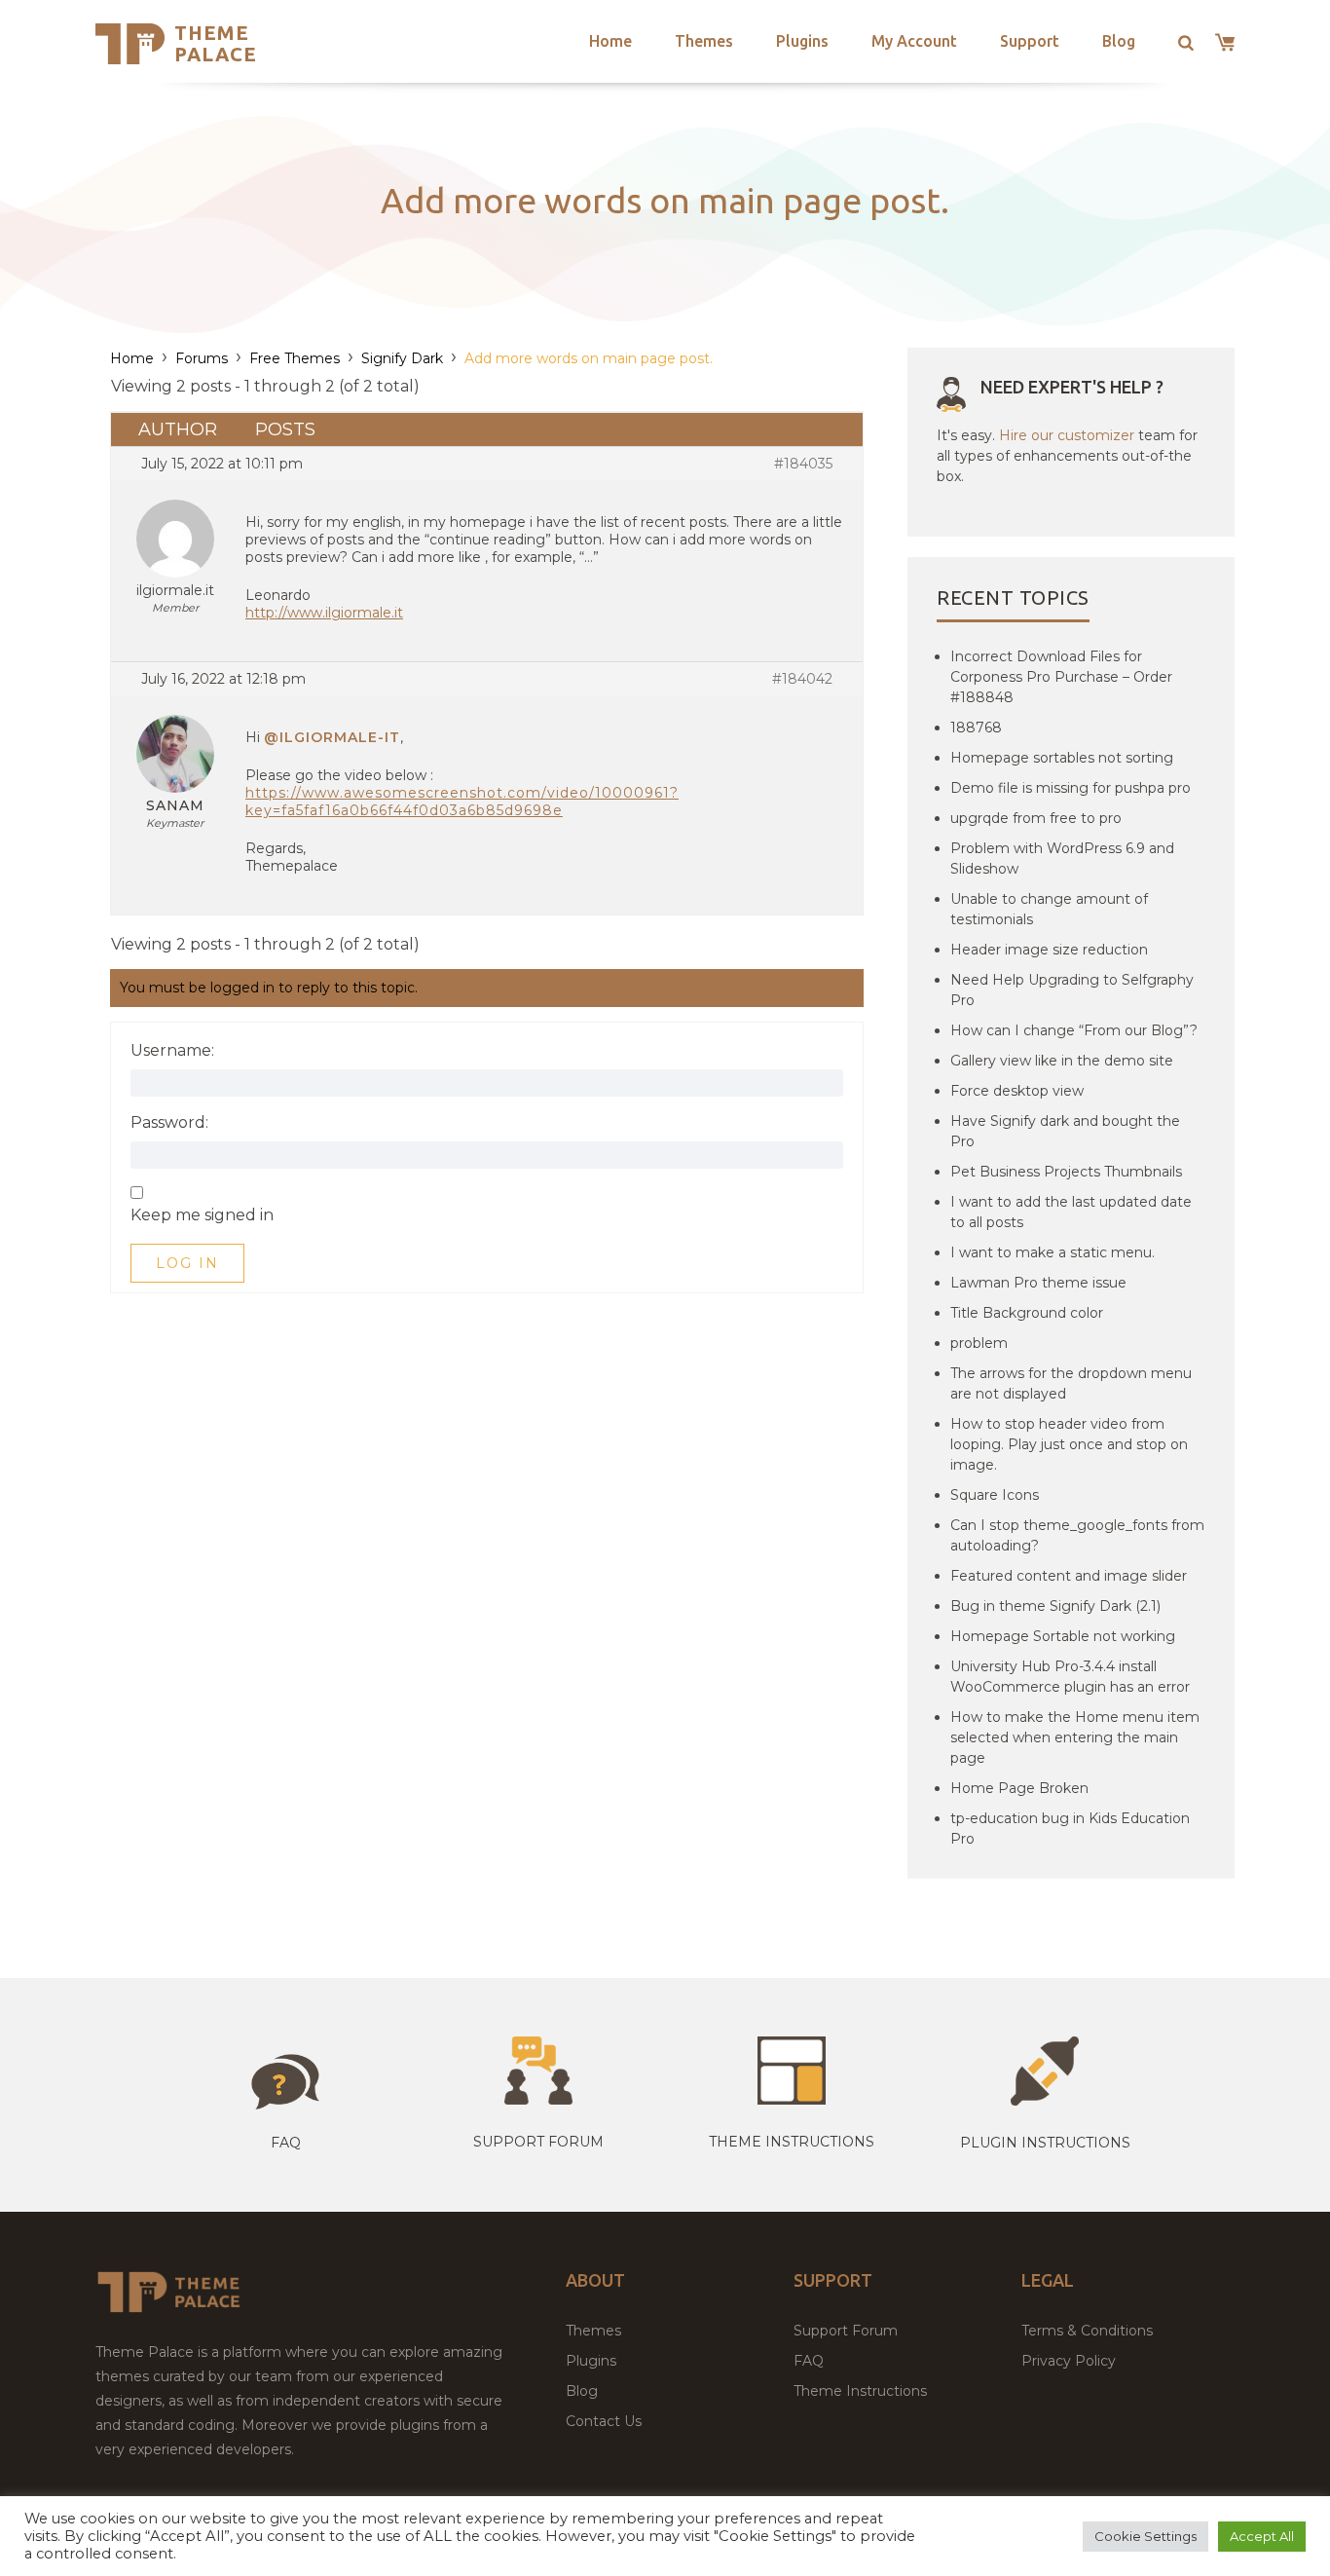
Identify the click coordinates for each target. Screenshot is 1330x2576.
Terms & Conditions (1087, 2331)
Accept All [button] (1262, 2536)
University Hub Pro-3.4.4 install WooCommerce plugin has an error (1070, 1677)
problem (979, 1343)
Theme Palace (216, 43)
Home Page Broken (1019, 1788)
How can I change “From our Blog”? (1074, 1030)
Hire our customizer (1067, 435)
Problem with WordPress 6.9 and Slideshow (1062, 859)
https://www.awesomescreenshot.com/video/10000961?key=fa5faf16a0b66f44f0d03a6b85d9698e (462, 802)
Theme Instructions (860, 2391)
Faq (286, 2143)
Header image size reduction (1049, 950)
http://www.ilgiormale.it (324, 613)
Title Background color (1027, 1313)
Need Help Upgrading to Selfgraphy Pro (1072, 990)
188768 (976, 728)
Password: (169, 1123)
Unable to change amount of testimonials (1049, 909)
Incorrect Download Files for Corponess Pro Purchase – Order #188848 (1061, 677)
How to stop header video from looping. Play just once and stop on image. (1069, 1444)
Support (1030, 41)
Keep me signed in (202, 1215)
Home (610, 41)
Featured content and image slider (1069, 1576)
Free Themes (295, 358)
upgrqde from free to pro (1036, 818)
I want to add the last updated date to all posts (1071, 1212)
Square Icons (995, 1495)
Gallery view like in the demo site (1062, 1061)
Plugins (802, 41)
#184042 (802, 679)
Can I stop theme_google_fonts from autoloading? (1077, 1535)
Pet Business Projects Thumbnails (1066, 1172)
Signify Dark (402, 358)
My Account (914, 41)
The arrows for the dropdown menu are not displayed (1071, 1383)
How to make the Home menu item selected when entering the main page (1075, 1737)
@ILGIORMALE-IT (332, 737)
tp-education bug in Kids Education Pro (1070, 1829)
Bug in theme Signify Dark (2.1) (1055, 1606)
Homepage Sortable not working (1063, 1636)
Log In (187, 1263)
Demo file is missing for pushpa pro (1071, 788)
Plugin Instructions (1045, 2143)
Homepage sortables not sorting (1062, 758)
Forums (202, 358)
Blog (1119, 41)
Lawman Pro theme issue (1038, 1283)
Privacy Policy (1069, 2361)
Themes (704, 41)
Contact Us (604, 2421)
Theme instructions (792, 2142)
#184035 (803, 464)
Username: (172, 1051)
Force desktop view (1017, 1091)
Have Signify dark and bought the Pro (1065, 1131)
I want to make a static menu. (1053, 1252)
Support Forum (538, 2142)
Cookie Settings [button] (1145, 2536)
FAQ (809, 2361)
